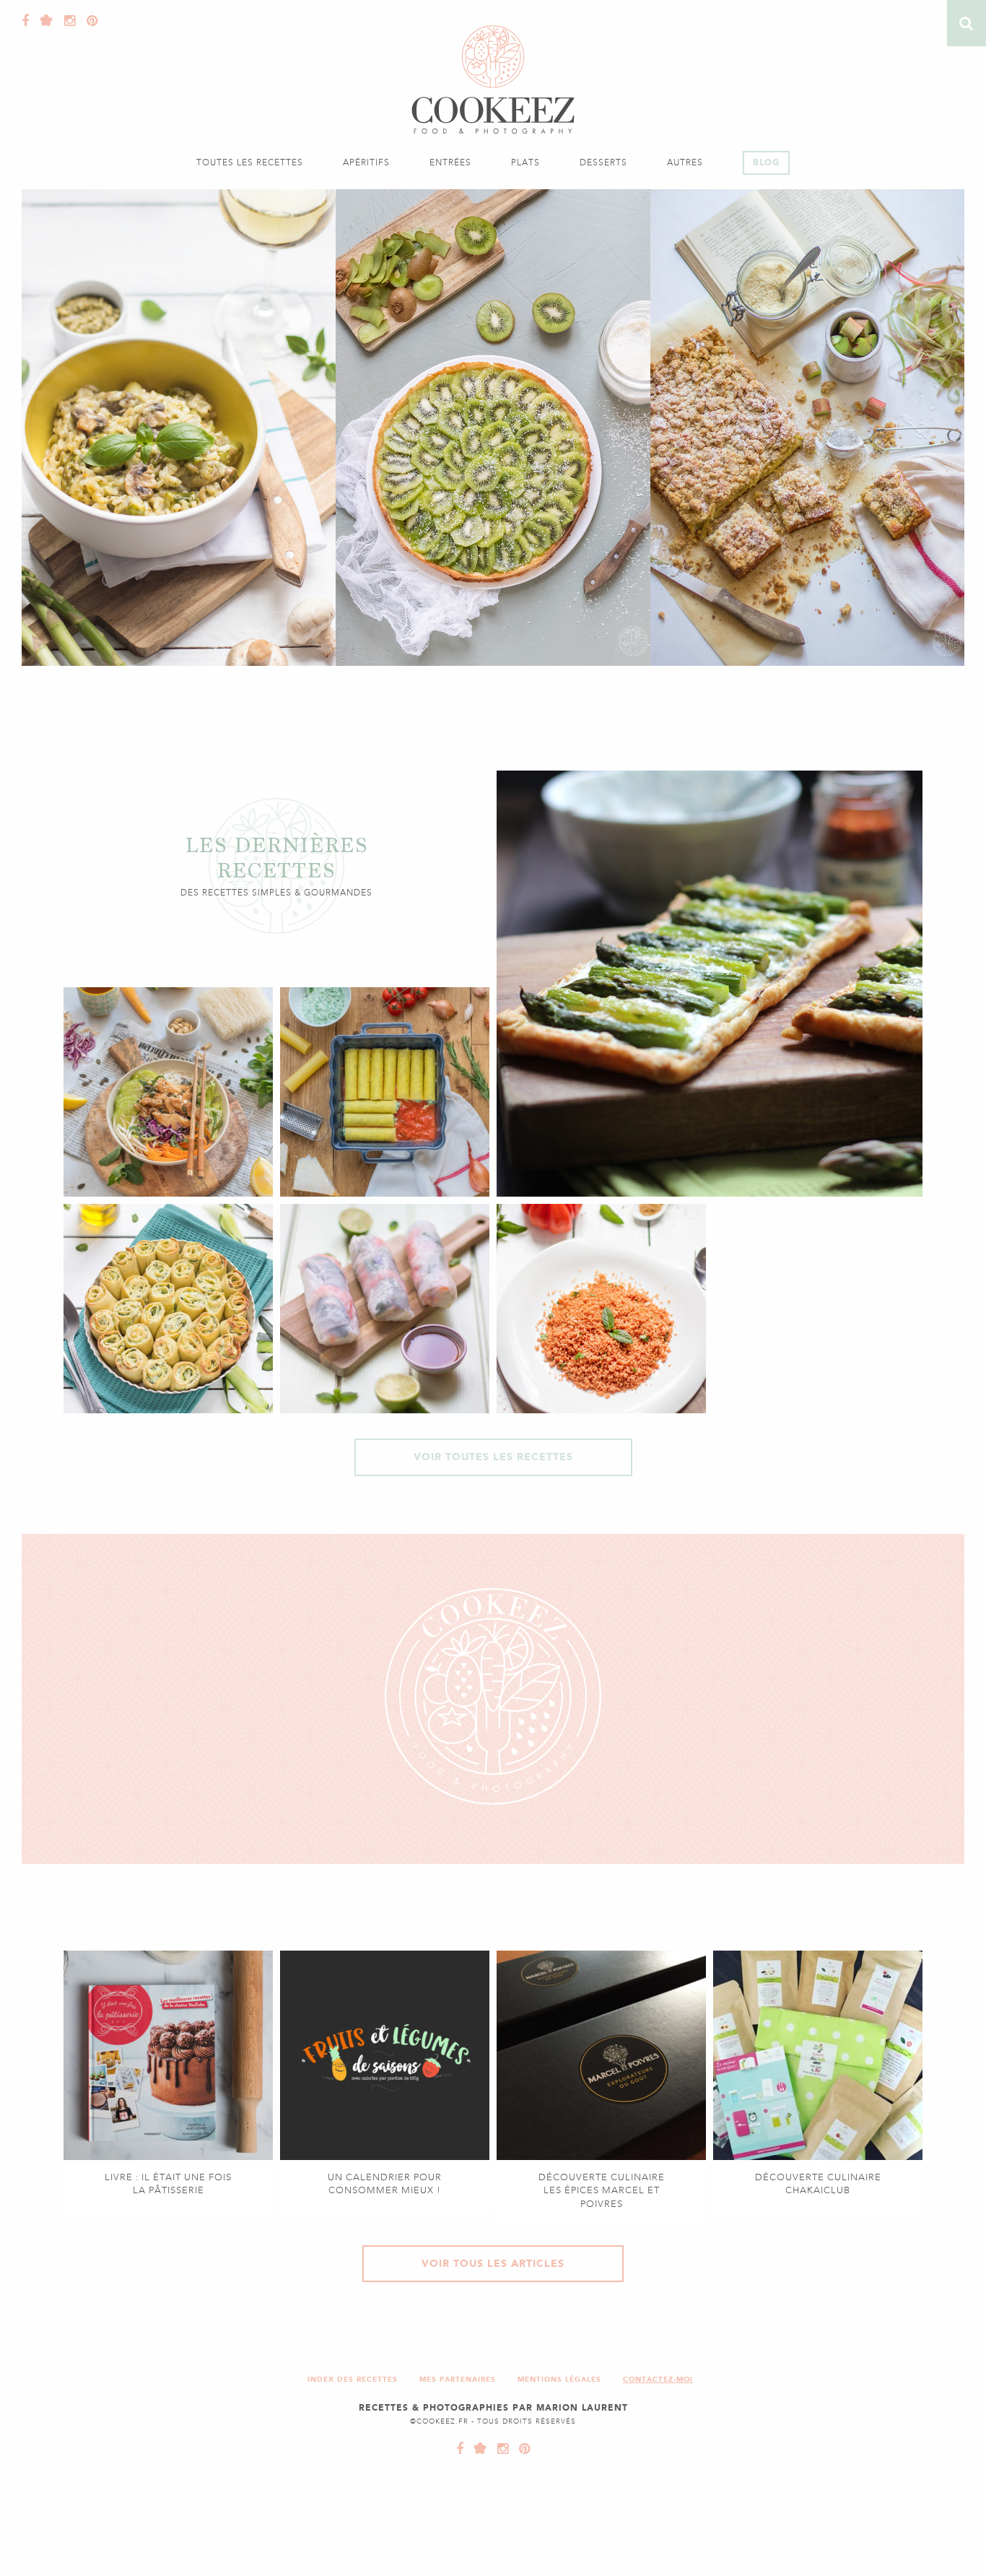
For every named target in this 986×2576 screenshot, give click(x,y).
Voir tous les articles (493, 2264)
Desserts (603, 162)
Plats (525, 162)
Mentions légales (559, 2379)
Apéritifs (366, 162)
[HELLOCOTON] (477, 2449)
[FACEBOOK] (460, 2449)
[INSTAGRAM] (499, 2449)
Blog (766, 162)
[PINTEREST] (521, 2449)
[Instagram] (66, 21)
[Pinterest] (89, 21)
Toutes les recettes (250, 162)
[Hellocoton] (43, 21)
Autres (685, 162)
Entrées (450, 162)
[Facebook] (26, 21)
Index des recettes (353, 2379)
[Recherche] (967, 23)
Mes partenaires (458, 2379)
